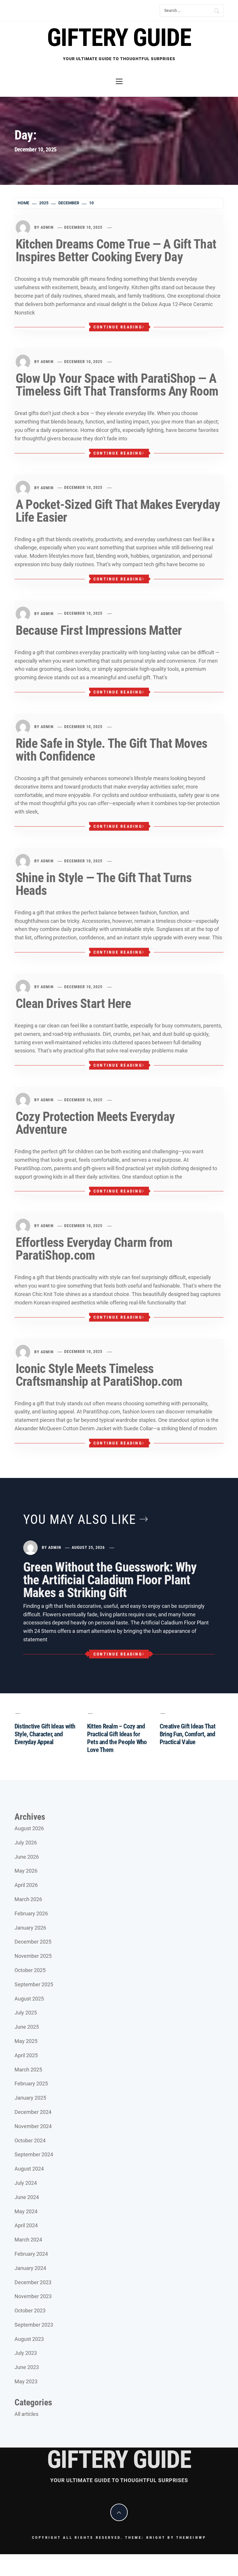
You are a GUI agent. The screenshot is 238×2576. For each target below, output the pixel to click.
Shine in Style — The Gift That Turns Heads (104, 884)
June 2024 (27, 2197)
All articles (26, 2414)
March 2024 (28, 2240)
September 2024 (34, 2154)
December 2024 (33, 2112)
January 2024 (30, 2268)
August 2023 (29, 2339)
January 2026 (30, 1928)
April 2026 (26, 1885)
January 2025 (30, 2098)
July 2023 (26, 2353)
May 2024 (26, 2211)
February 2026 (31, 1913)
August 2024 (29, 2169)
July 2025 (26, 2013)
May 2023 (26, 2381)
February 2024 (31, 2254)
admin (47, 227)
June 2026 (27, 1857)
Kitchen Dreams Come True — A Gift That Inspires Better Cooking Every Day (116, 251)
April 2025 (26, 2055)
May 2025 (26, 2041)
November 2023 (33, 2296)
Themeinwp (191, 2537)
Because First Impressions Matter (99, 630)
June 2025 (27, 2027)
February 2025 (31, 2083)
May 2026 (26, 1871)
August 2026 (29, 1828)
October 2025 (30, 1970)
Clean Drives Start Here (73, 1004)
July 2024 (26, 2183)
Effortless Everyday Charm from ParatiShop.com (94, 1249)
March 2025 (28, 2070)
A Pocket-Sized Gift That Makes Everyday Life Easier (118, 511)
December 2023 (33, 2282)
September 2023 (34, 2325)
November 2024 (33, 2126)
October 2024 (30, 2140)
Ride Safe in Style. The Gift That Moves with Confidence (111, 750)
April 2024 (26, 2225)
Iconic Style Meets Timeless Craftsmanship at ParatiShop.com (99, 1375)
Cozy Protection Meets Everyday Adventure (95, 1123)
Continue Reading (118, 327)
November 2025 (33, 1956)
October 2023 (30, 2310)
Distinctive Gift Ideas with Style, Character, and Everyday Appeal (45, 1734)
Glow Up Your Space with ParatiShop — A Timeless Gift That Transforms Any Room (117, 385)
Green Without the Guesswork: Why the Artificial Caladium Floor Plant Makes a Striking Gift (110, 1580)
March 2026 (28, 1899)
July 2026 (26, 1843)
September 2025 (34, 1984)
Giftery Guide (119, 38)
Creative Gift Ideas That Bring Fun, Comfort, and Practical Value (187, 1734)
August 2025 (29, 1999)
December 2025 (33, 1942)
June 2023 (27, 2367)
